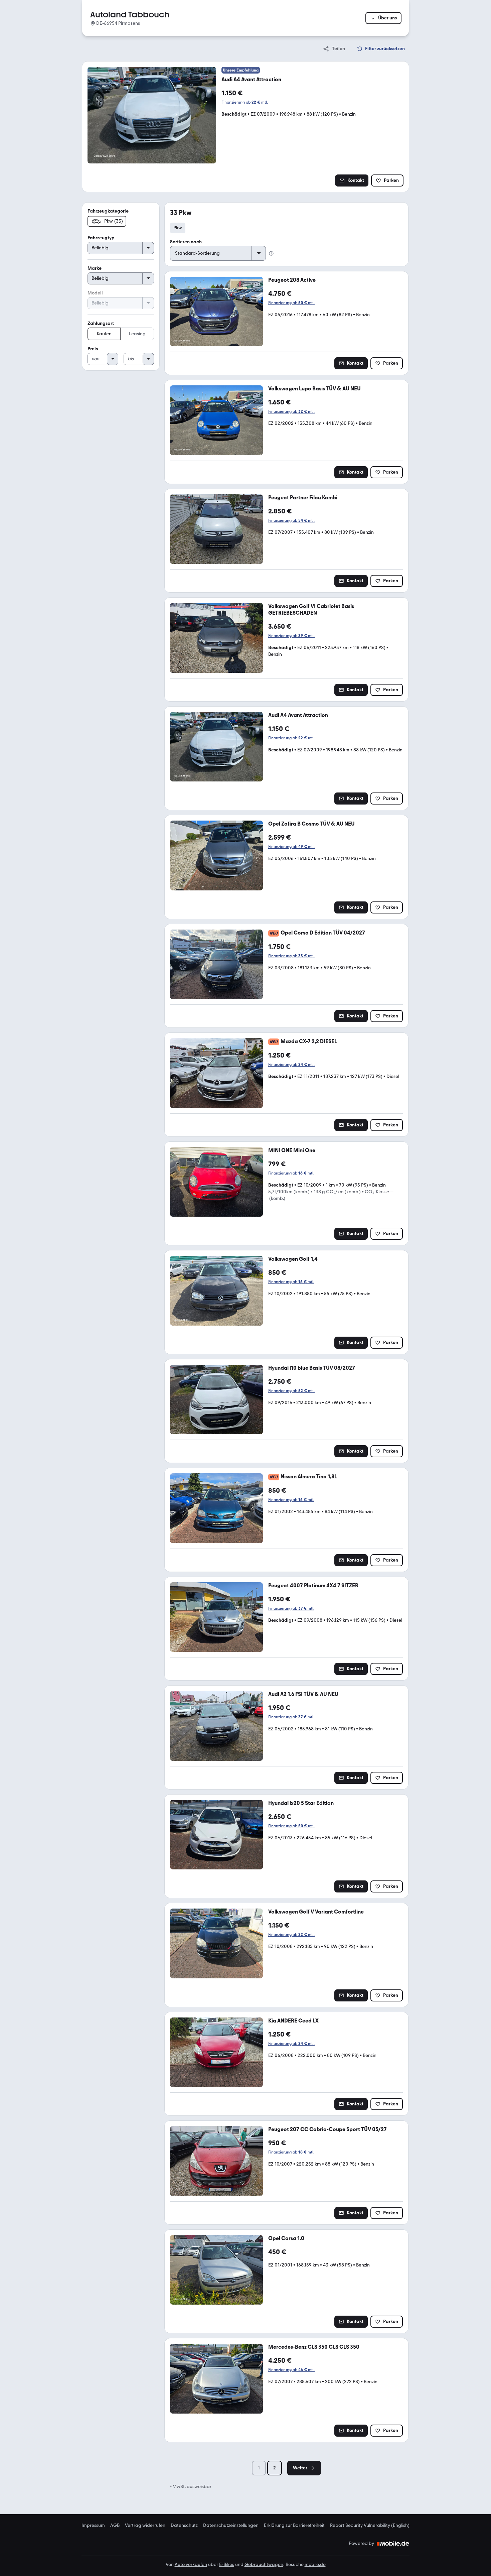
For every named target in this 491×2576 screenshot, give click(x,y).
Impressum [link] (93, 2526)
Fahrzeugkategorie (108, 211)
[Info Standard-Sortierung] (271, 253)
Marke (95, 268)
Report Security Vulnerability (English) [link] (370, 2526)
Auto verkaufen (191, 2564)
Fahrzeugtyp (101, 238)
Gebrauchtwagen (264, 2564)
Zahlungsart (101, 323)
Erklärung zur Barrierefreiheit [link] (294, 2526)
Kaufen (104, 334)
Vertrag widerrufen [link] (145, 2526)
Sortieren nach (186, 242)
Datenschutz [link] (184, 2526)
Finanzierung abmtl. (245, 102)
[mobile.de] (393, 2544)
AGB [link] (115, 2526)
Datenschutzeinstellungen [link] (231, 2526)
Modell (95, 293)
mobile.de (315, 2564)
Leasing (137, 334)
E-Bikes (227, 2564)
